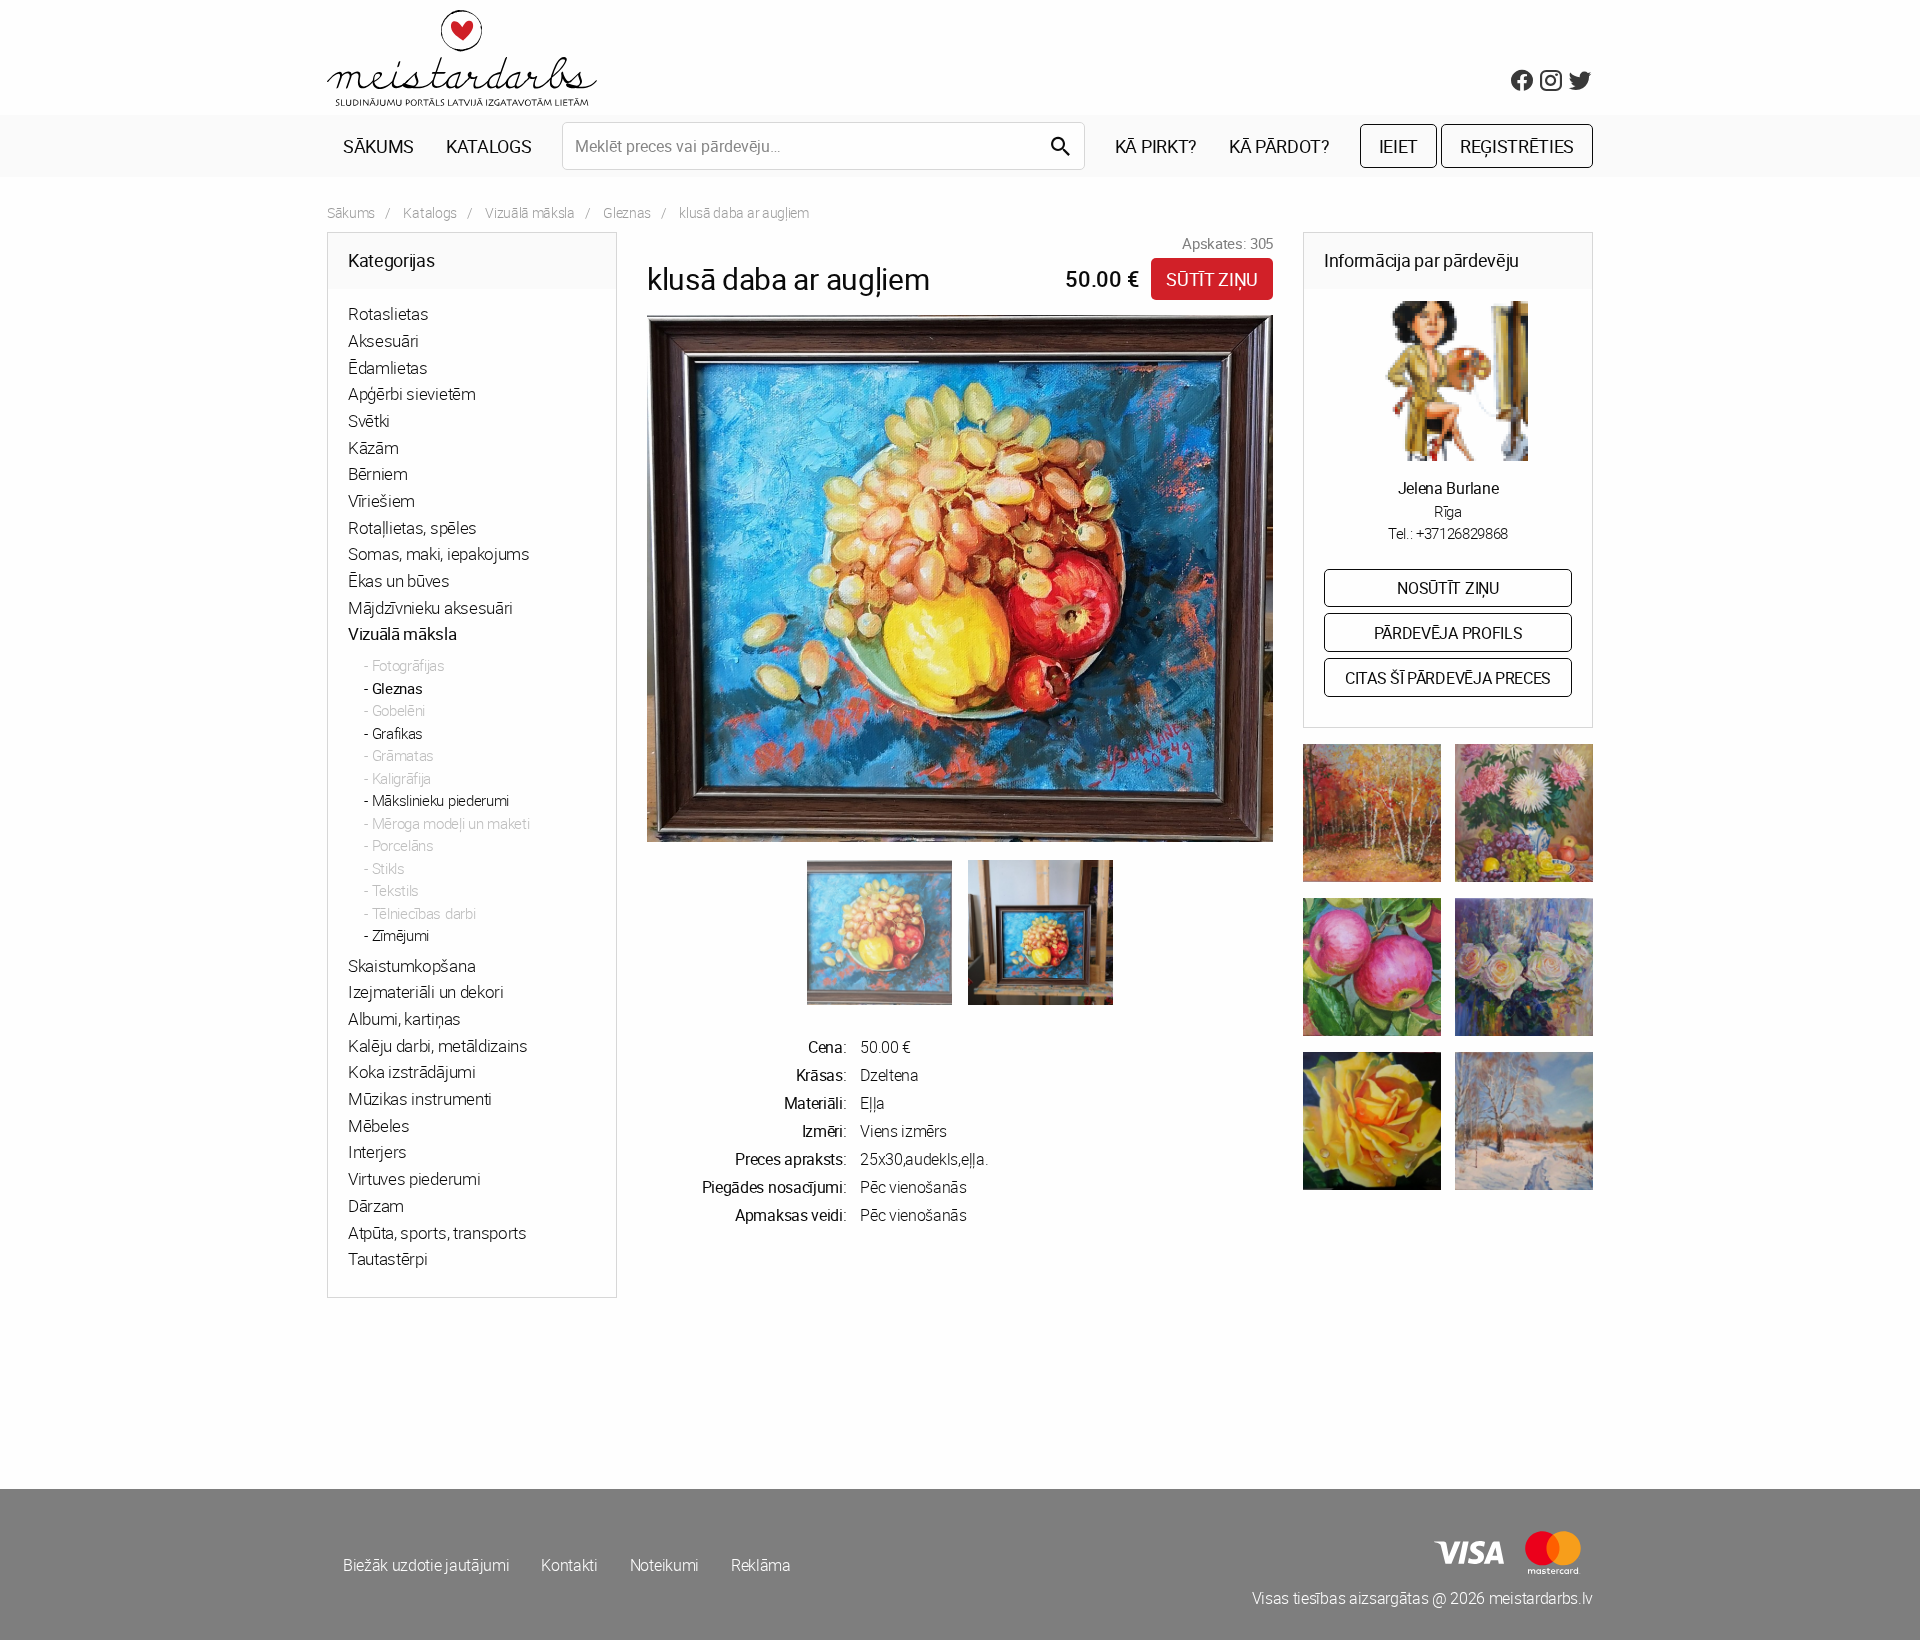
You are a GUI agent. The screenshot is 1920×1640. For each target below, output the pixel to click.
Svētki (369, 420)
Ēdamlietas (388, 367)
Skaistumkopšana (411, 965)
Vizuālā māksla (530, 212)
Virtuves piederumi (414, 1178)
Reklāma (761, 1565)
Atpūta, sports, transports (437, 1232)
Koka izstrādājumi (412, 1071)
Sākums (378, 146)
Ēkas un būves (399, 580)
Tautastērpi (387, 1258)
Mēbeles (379, 1125)
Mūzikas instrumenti (420, 1098)
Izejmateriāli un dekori (426, 991)
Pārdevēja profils (1448, 633)
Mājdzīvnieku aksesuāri (430, 607)
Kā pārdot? (1279, 146)
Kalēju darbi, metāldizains (438, 1045)
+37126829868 (1462, 533)
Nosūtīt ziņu (1447, 588)
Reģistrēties (1517, 146)
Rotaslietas (388, 313)
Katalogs (488, 146)
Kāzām (373, 447)
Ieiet (1398, 146)
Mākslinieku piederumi (440, 800)
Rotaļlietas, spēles (412, 527)
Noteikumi (664, 1565)
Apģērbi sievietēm (412, 393)
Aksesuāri (383, 340)
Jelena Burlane (1448, 488)
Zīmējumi (400, 935)
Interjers (377, 1151)
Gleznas (627, 212)
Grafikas (397, 733)
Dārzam (376, 1205)
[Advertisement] (640, 1389)
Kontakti (569, 1565)
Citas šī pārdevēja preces (1448, 678)
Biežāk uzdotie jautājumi (426, 1565)
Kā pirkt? (1156, 146)
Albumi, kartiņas (404, 1018)
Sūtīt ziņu (1212, 279)
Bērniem (378, 473)
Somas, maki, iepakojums (439, 553)
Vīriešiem (381, 500)
